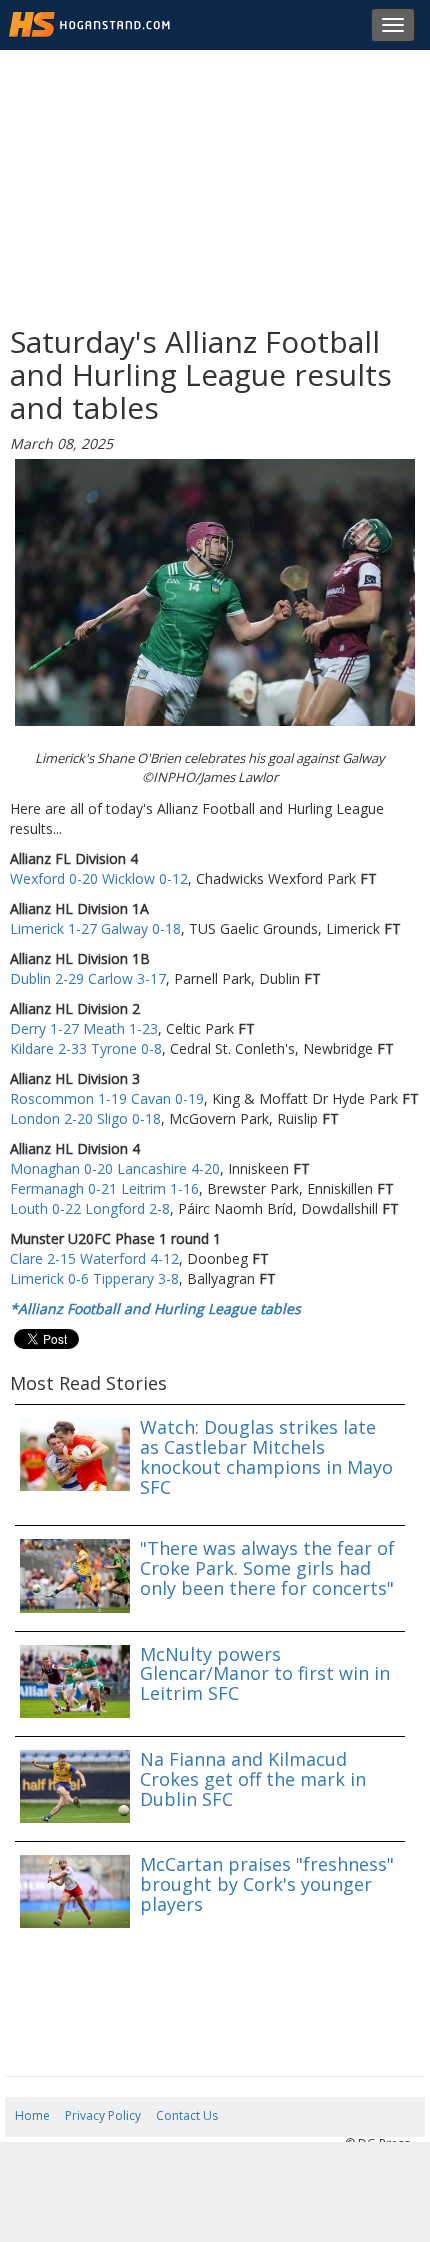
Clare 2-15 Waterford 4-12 (94, 1258)
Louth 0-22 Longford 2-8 (90, 1208)
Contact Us (187, 2115)
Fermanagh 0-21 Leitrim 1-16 (104, 1188)
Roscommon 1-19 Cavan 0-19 (107, 1098)
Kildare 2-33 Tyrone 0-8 (86, 1048)
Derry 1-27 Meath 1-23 (84, 1028)
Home (32, 2115)
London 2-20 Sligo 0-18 (85, 1118)
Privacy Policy (103, 2115)
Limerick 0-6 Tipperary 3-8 (94, 1278)
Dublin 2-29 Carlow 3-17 (88, 978)
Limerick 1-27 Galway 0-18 (95, 928)
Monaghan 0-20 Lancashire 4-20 (115, 1168)
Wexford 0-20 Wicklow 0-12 (99, 878)
